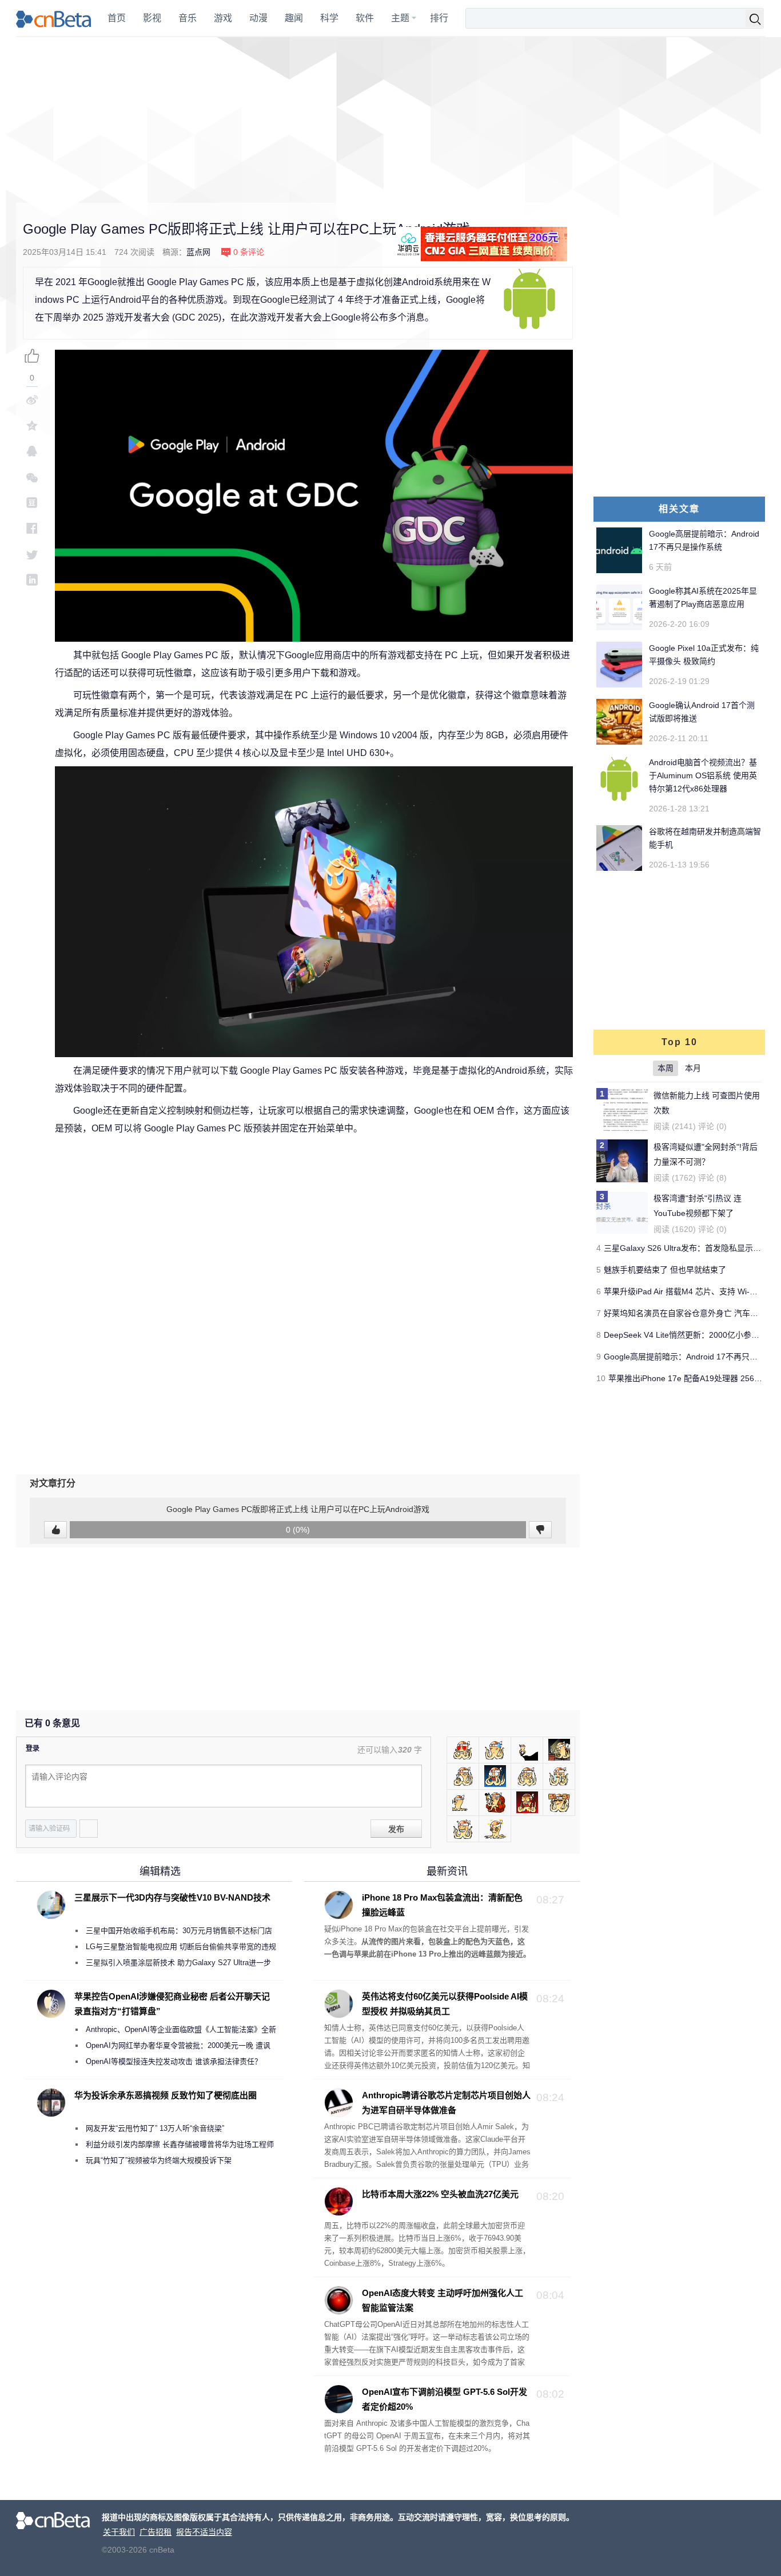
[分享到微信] (32, 477)
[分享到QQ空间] (32, 425)
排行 (439, 18)
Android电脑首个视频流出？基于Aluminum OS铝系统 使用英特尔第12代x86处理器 (703, 775)
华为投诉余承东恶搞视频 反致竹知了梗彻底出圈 (166, 2095)
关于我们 (119, 2532)
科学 (329, 18)
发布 (396, 1829)
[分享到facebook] (32, 528)
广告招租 (156, 2532)
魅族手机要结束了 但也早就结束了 (665, 1270)
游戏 (223, 18)
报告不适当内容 (204, 2532)
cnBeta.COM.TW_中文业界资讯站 (54, 18)
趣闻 (294, 18)
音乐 (188, 18)
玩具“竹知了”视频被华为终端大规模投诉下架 (159, 2160)
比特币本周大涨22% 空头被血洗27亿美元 (440, 2194)
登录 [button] (33, 1749)
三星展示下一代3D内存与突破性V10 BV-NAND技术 (172, 1897)
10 (601, 1378)
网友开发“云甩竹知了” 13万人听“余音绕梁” (155, 2128)
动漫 (258, 18)
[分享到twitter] (32, 554)
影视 (152, 18)
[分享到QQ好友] (32, 451)
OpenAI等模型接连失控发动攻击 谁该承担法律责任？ (174, 2061)
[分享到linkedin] (32, 580)
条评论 (249, 252)
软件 (365, 18)
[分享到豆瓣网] (32, 503)
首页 (117, 18)
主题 (400, 18)
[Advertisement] (390, 120)
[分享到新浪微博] (32, 400)
